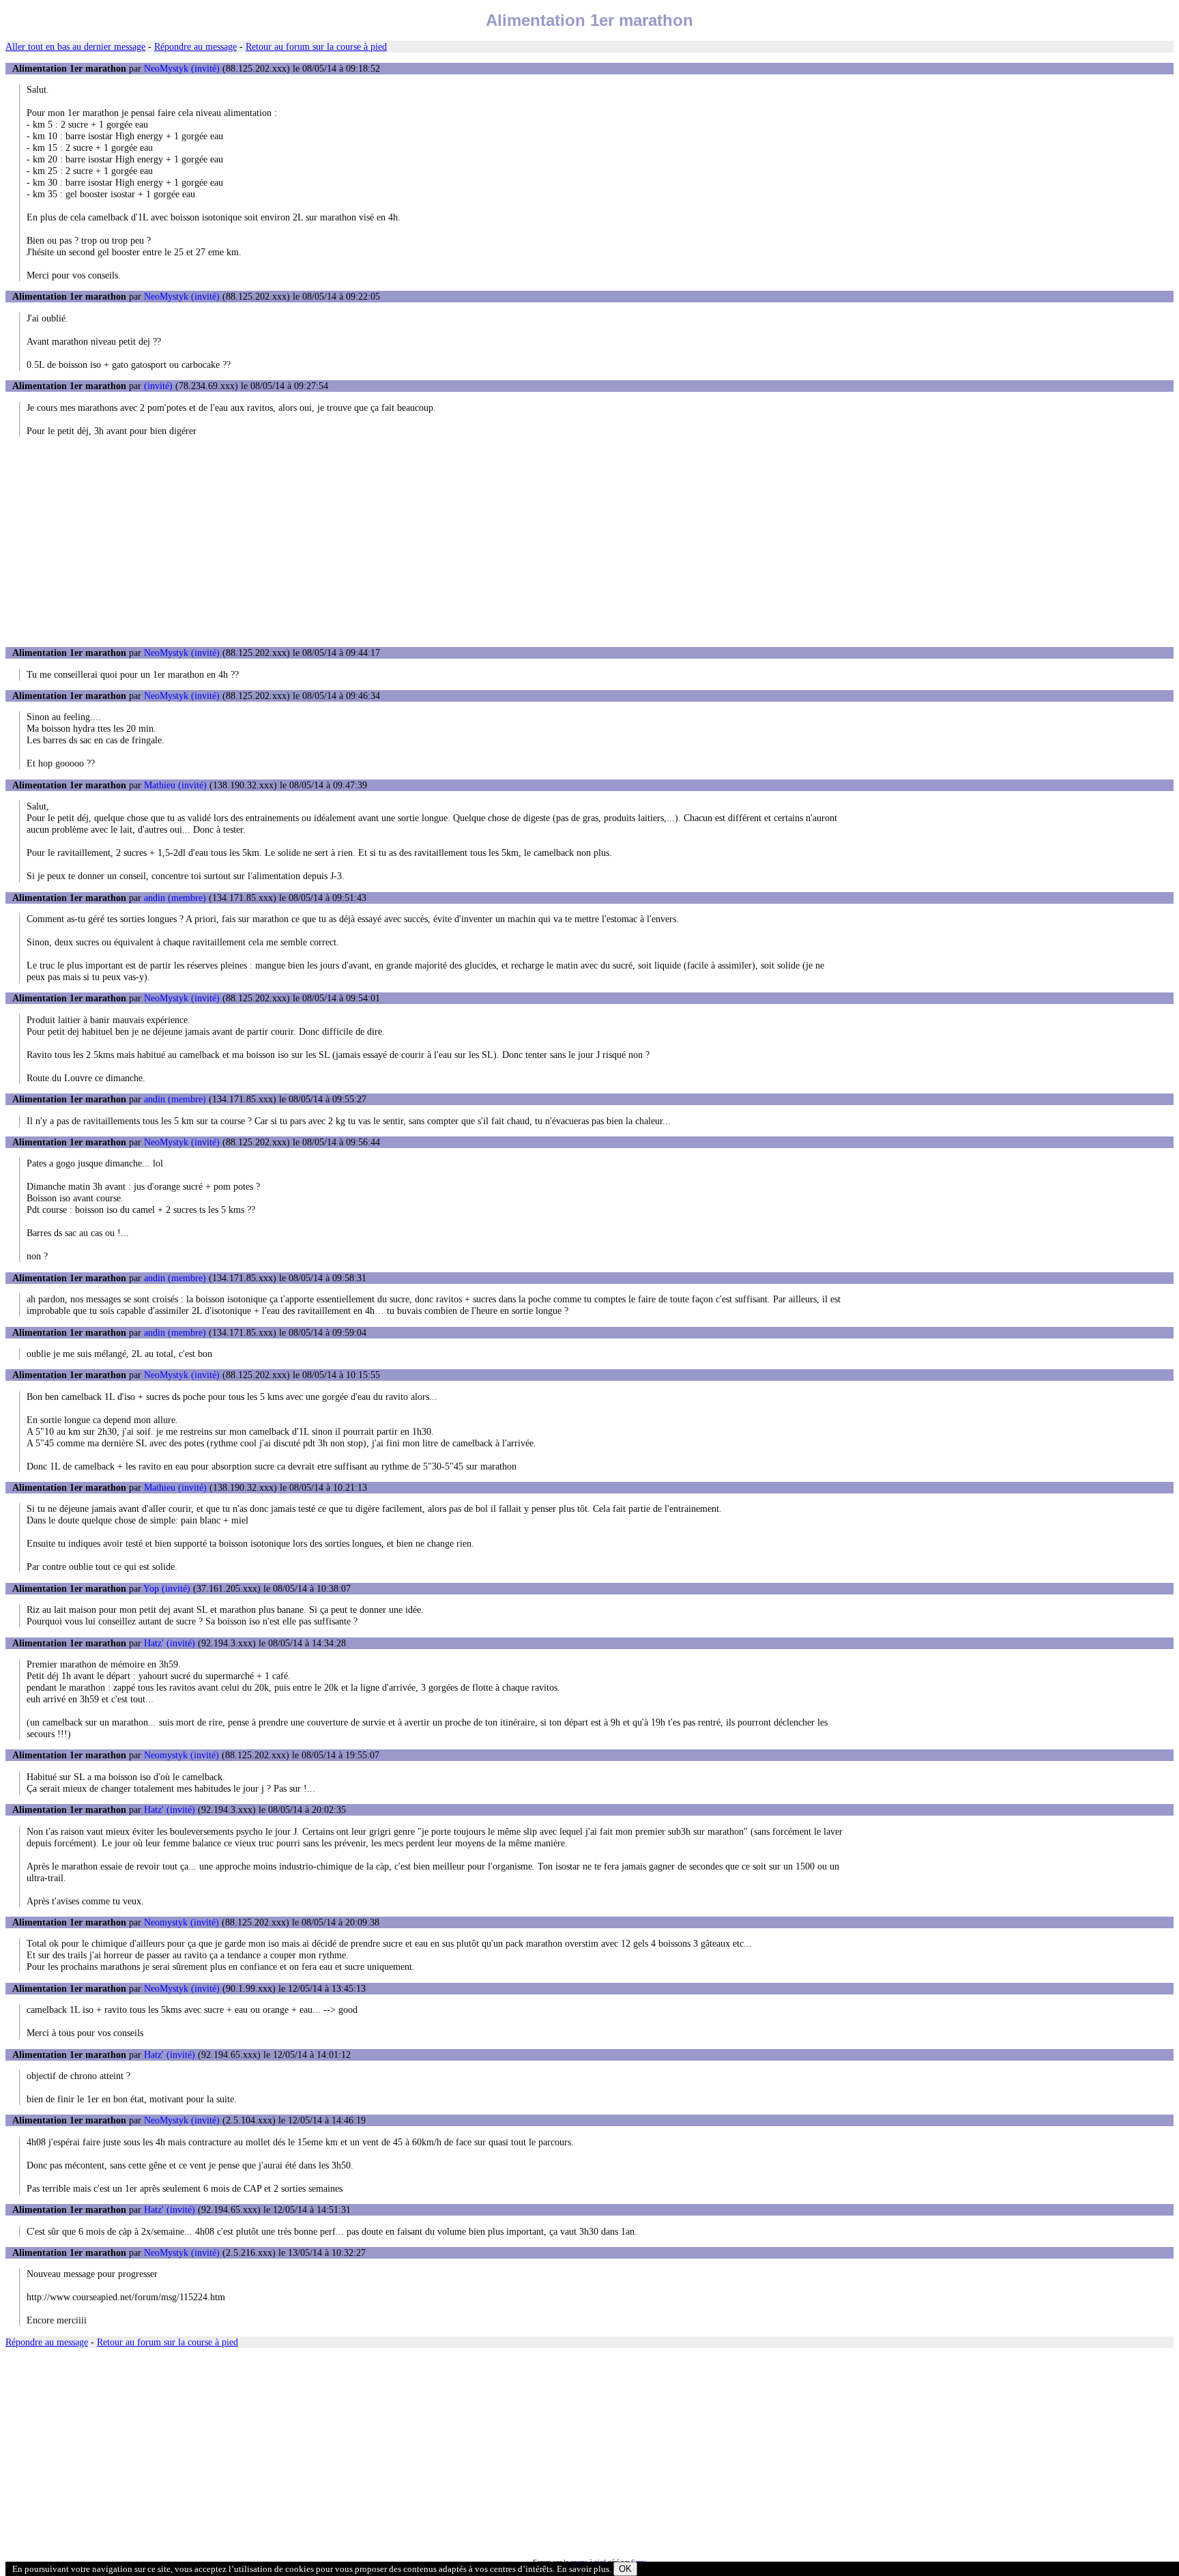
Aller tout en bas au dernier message (75, 46)
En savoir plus (583, 2569)
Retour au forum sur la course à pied (316, 46)
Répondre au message (195, 46)
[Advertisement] (589, 542)
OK (625, 2569)
